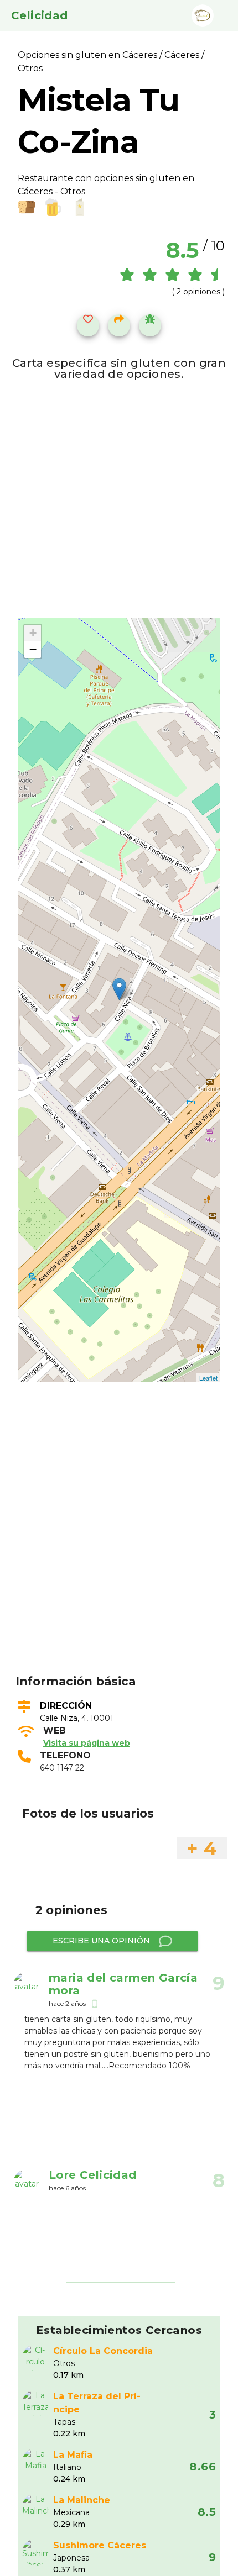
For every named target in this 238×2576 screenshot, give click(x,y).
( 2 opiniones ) (198, 292)
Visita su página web (87, 1743)
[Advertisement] (119, 1545)
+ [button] (33, 633)
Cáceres (182, 55)
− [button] (33, 649)
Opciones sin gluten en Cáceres (89, 55)
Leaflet (208, 1378)
